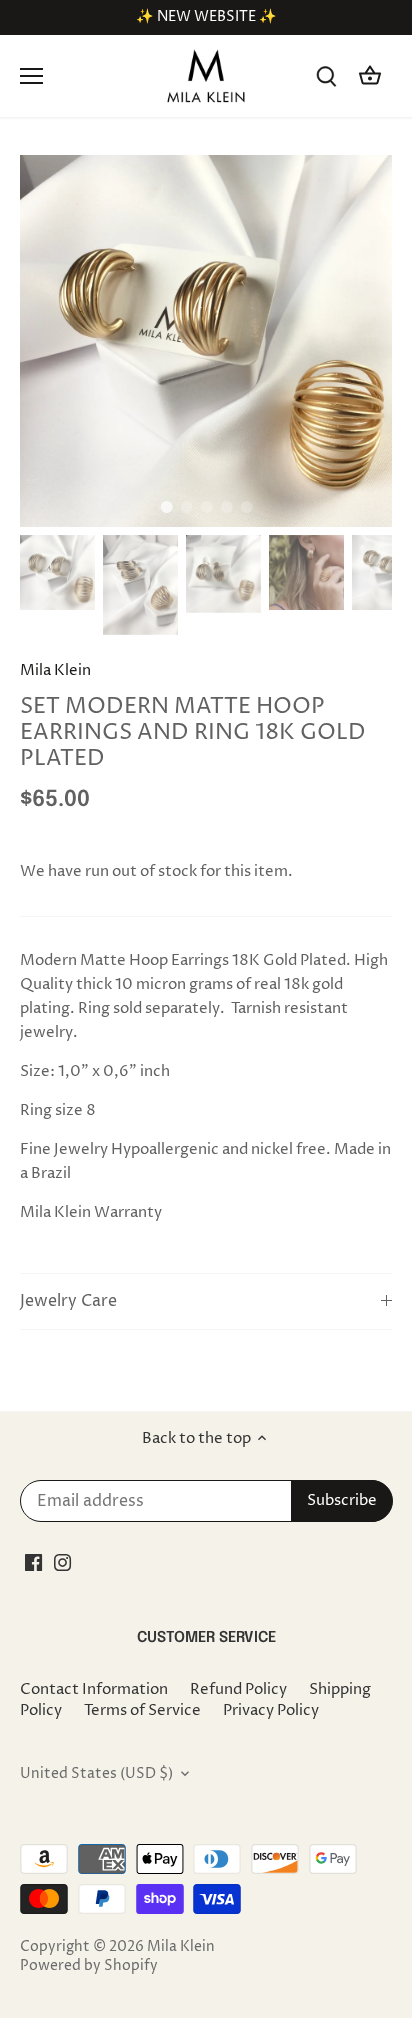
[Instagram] (62, 1561)
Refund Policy (238, 1689)
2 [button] (186, 507)
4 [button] (226, 507)
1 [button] (166, 507)
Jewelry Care (68, 1301)
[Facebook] (33, 1561)
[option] (206, 341)
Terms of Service (142, 1710)
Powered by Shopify (89, 1966)
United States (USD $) (96, 1774)
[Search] (326, 76)
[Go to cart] (370, 76)
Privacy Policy (271, 1710)
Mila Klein (55, 670)
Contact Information (94, 1689)
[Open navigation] (31, 76)
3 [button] (206, 507)
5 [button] (246, 507)
